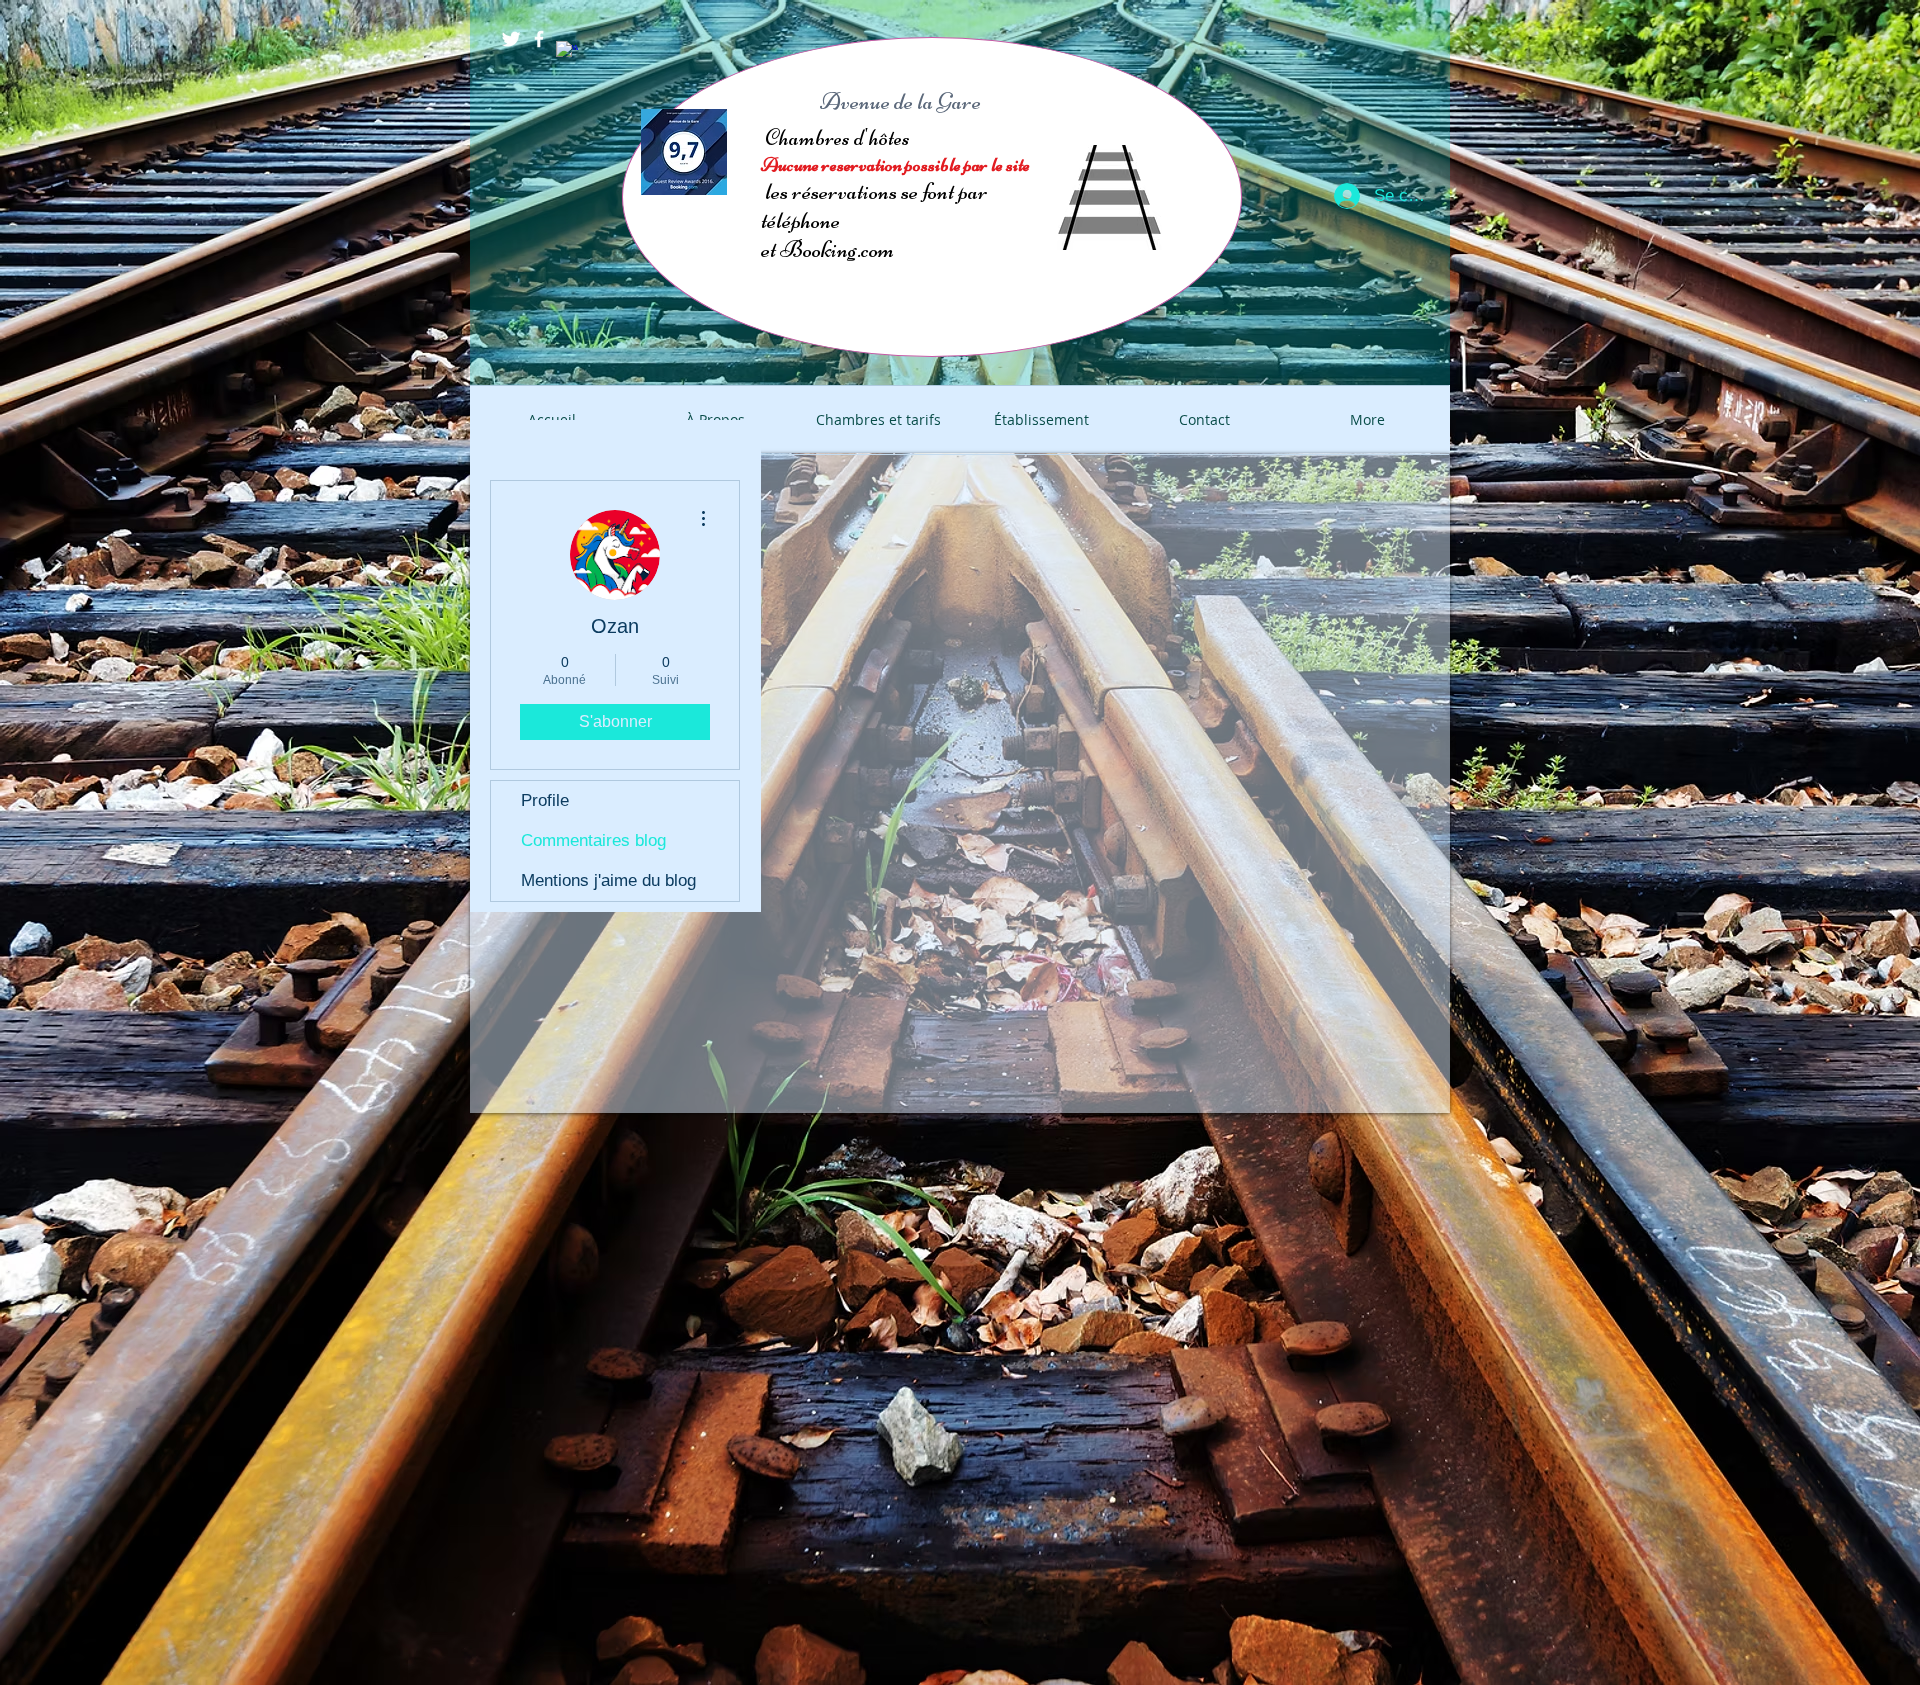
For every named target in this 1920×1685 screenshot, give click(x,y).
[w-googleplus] (567, 52)
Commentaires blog (593, 840)
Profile (545, 800)
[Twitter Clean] (511, 39)
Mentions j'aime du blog (608, 880)
